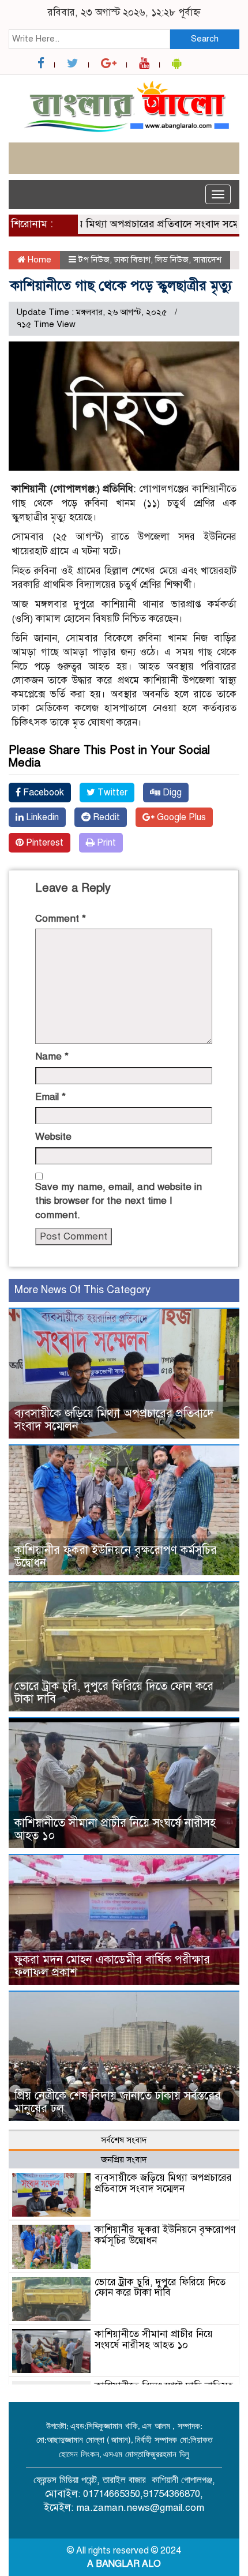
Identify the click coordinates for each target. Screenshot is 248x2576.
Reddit (105, 817)
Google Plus (180, 817)
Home (38, 260)
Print (105, 843)
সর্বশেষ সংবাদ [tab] (124, 2140)
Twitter (111, 793)
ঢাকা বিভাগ (132, 260)
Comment (61, 919)
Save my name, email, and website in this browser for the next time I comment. (119, 1201)
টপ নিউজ (94, 260)
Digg (171, 793)
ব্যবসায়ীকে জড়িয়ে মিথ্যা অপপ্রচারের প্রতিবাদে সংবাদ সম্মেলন (114, 1420)
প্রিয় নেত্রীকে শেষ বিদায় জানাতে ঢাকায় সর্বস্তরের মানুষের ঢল (118, 2102)
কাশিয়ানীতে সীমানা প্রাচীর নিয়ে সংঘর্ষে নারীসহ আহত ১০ (115, 1829)
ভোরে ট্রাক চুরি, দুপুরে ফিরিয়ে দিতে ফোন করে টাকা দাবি (114, 1693)
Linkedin (41, 817)
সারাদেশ (207, 260)
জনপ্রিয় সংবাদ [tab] (124, 2160)
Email (50, 1097)
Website (53, 1137)
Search (205, 39)
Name (52, 1056)
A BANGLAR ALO (124, 2564)
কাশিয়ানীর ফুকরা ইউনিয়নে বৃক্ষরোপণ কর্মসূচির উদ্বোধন (116, 1557)
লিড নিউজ (172, 260)
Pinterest (44, 843)
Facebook (42, 793)
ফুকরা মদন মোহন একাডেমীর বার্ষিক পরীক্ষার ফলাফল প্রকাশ (112, 1966)
